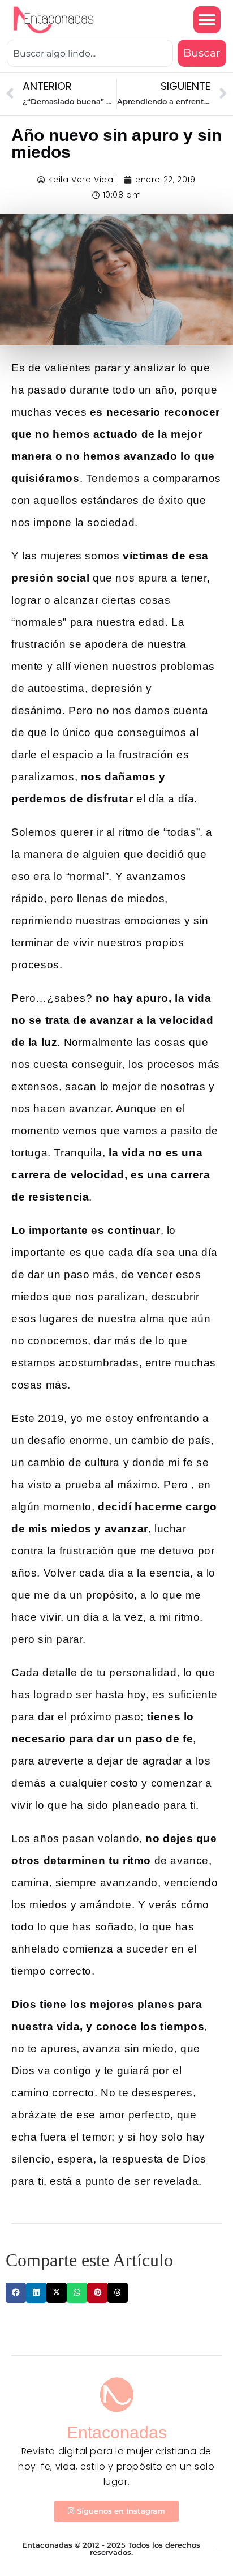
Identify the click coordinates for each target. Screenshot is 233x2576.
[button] (207, 20)
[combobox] (90, 54)
